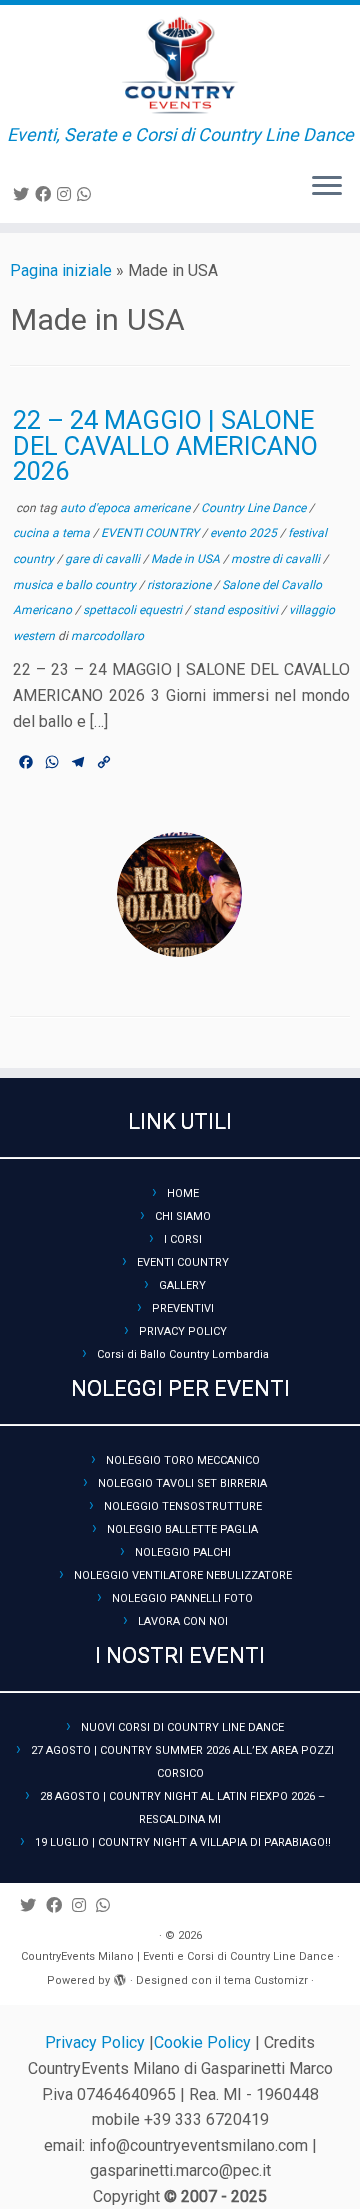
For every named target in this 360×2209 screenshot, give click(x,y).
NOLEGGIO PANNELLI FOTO (182, 1598)
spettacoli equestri (134, 610)
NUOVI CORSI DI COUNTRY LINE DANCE (182, 1727)
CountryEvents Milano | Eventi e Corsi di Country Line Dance (177, 1956)
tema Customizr (266, 1980)
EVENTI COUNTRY (151, 533)
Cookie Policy (204, 2042)
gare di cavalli (104, 559)
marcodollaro (107, 636)
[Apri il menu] (327, 187)
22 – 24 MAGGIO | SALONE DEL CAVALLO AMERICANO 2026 (165, 445)
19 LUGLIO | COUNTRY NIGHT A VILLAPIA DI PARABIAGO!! (183, 1842)
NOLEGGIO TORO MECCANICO (183, 1460)
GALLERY (182, 1285)
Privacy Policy (97, 2042)
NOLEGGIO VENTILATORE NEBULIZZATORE (183, 1575)
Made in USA (187, 559)
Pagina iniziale (61, 270)
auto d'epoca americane (126, 508)
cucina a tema (53, 533)
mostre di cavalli (277, 559)
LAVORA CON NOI (183, 1621)
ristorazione (180, 585)
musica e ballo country (76, 585)
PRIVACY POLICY (183, 1331)
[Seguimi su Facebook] (46, 194)
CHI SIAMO (183, 1216)
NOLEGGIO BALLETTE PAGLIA (182, 1529)
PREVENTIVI (183, 1308)
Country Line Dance (255, 508)
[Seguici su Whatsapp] (87, 194)
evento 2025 (245, 533)
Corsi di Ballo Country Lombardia (183, 1354)
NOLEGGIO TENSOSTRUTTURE (183, 1506)
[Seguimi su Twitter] (24, 194)
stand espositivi (237, 610)
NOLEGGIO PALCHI (183, 1552)
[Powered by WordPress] (120, 1977)
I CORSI (183, 1239)
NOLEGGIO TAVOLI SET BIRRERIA (182, 1483)
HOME (183, 1193)
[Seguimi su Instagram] (67, 194)
